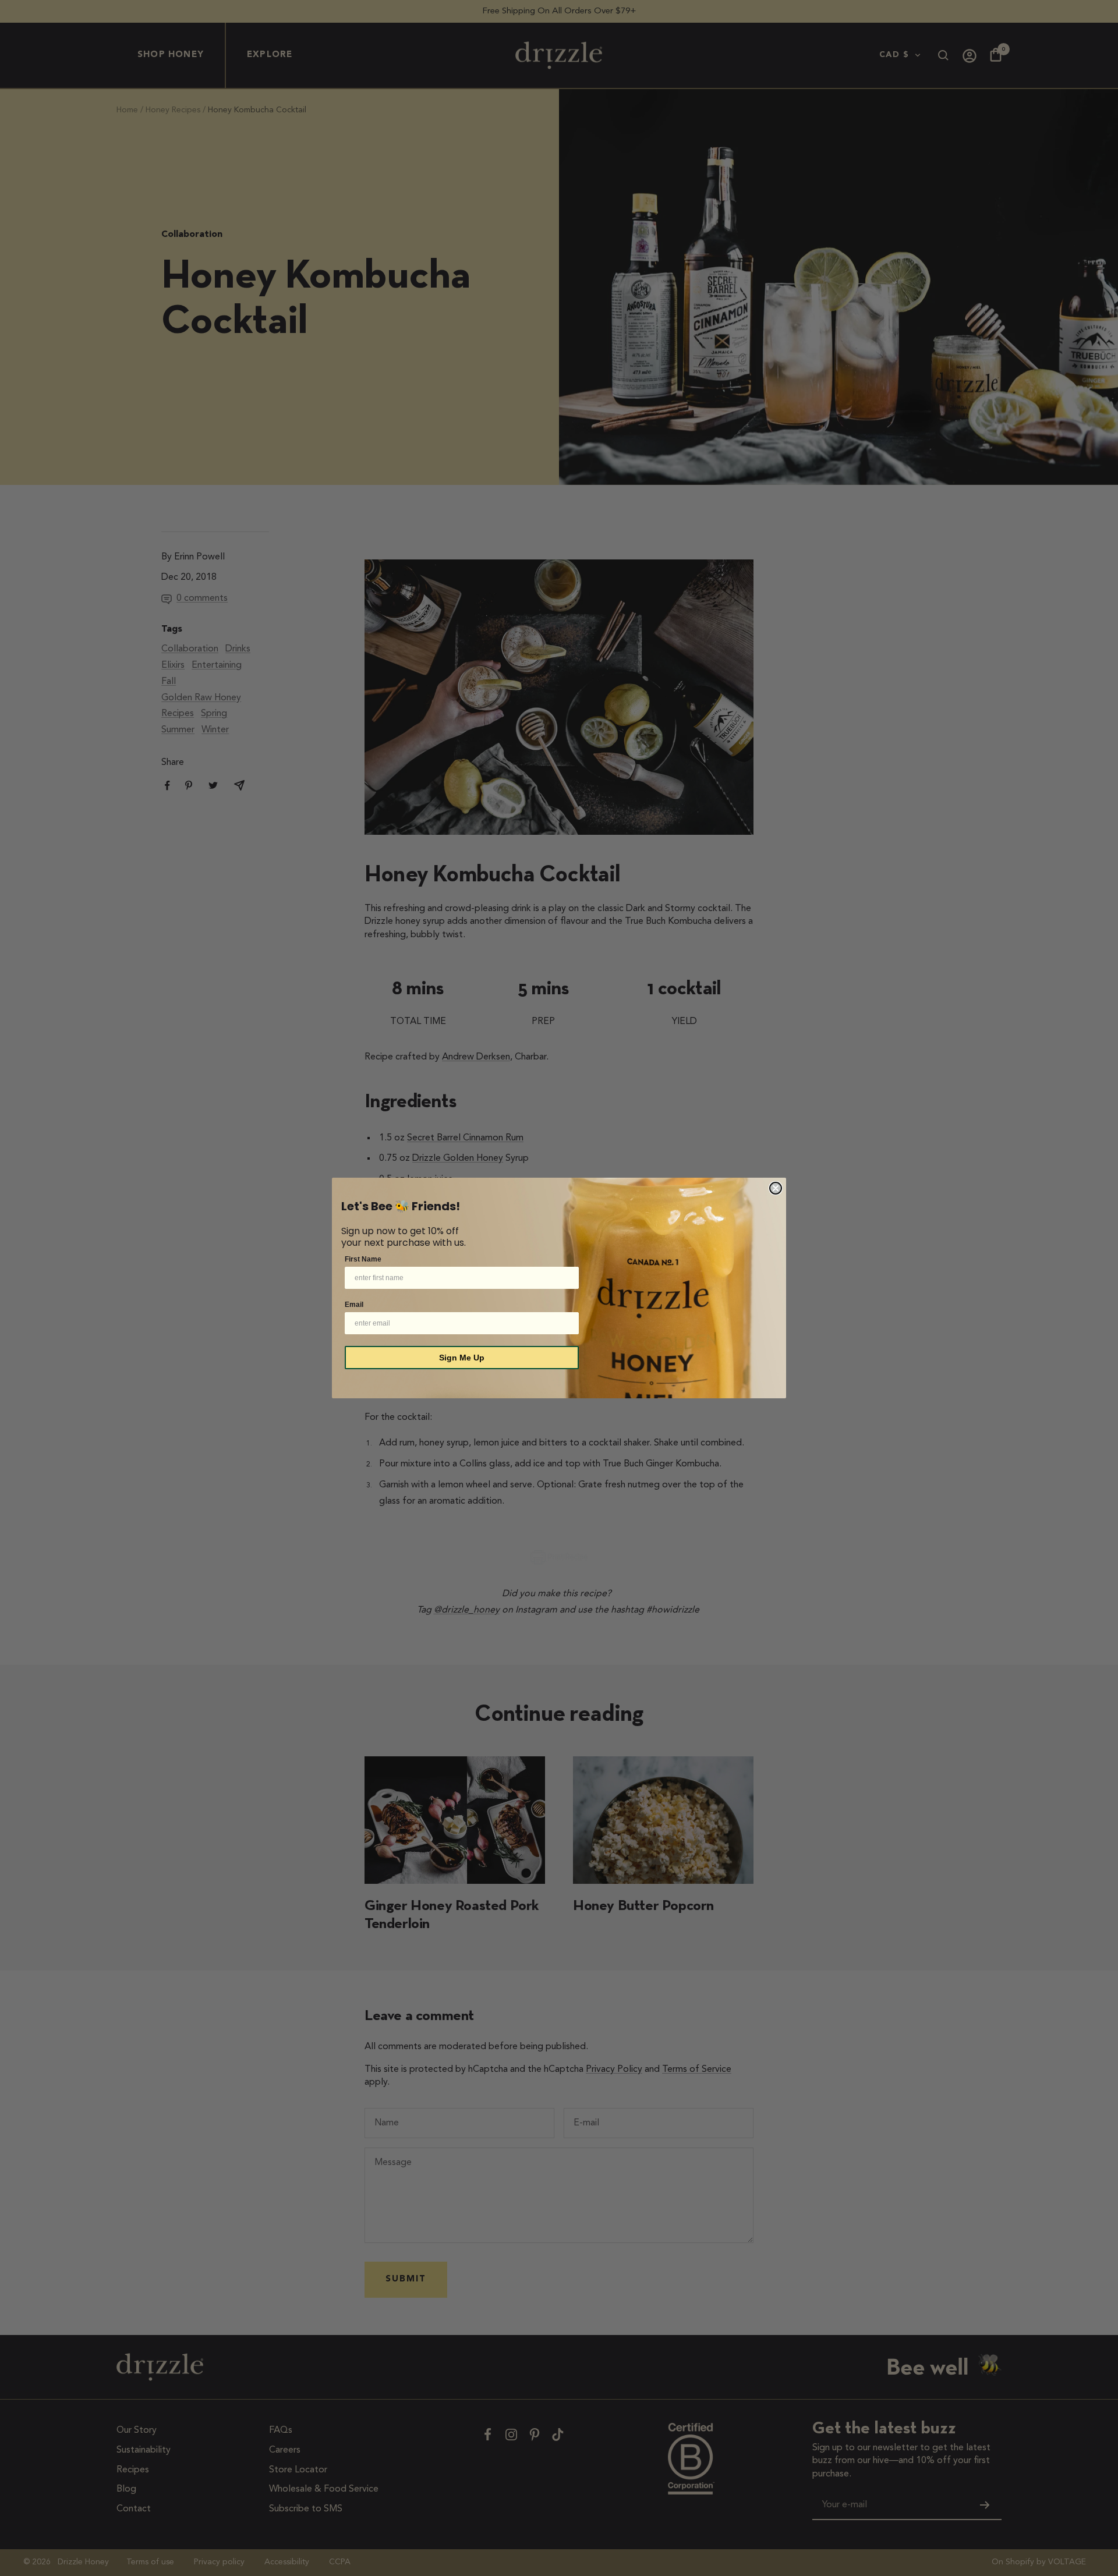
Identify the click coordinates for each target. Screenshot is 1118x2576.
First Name (363, 1259)
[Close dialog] (776, 1188)
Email (354, 1305)
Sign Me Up (462, 1358)
